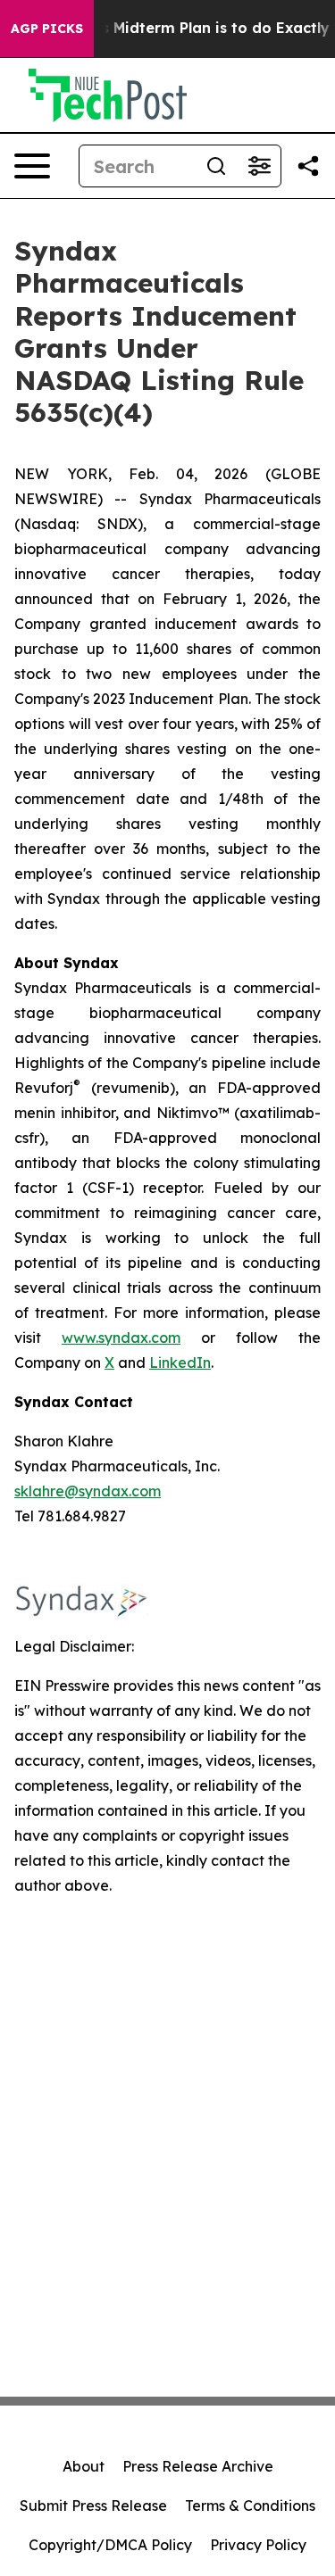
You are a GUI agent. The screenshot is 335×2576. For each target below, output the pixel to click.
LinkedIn (180, 1363)
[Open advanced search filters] (259, 166)
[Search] (216, 166)
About (84, 2466)
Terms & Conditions (250, 2506)
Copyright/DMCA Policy (110, 2545)
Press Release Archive (198, 2466)
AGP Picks (47, 29)
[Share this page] (308, 166)
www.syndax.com (121, 1338)
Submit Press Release (93, 2506)
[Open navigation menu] (32, 166)
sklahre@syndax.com (88, 1491)
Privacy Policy (258, 2545)
